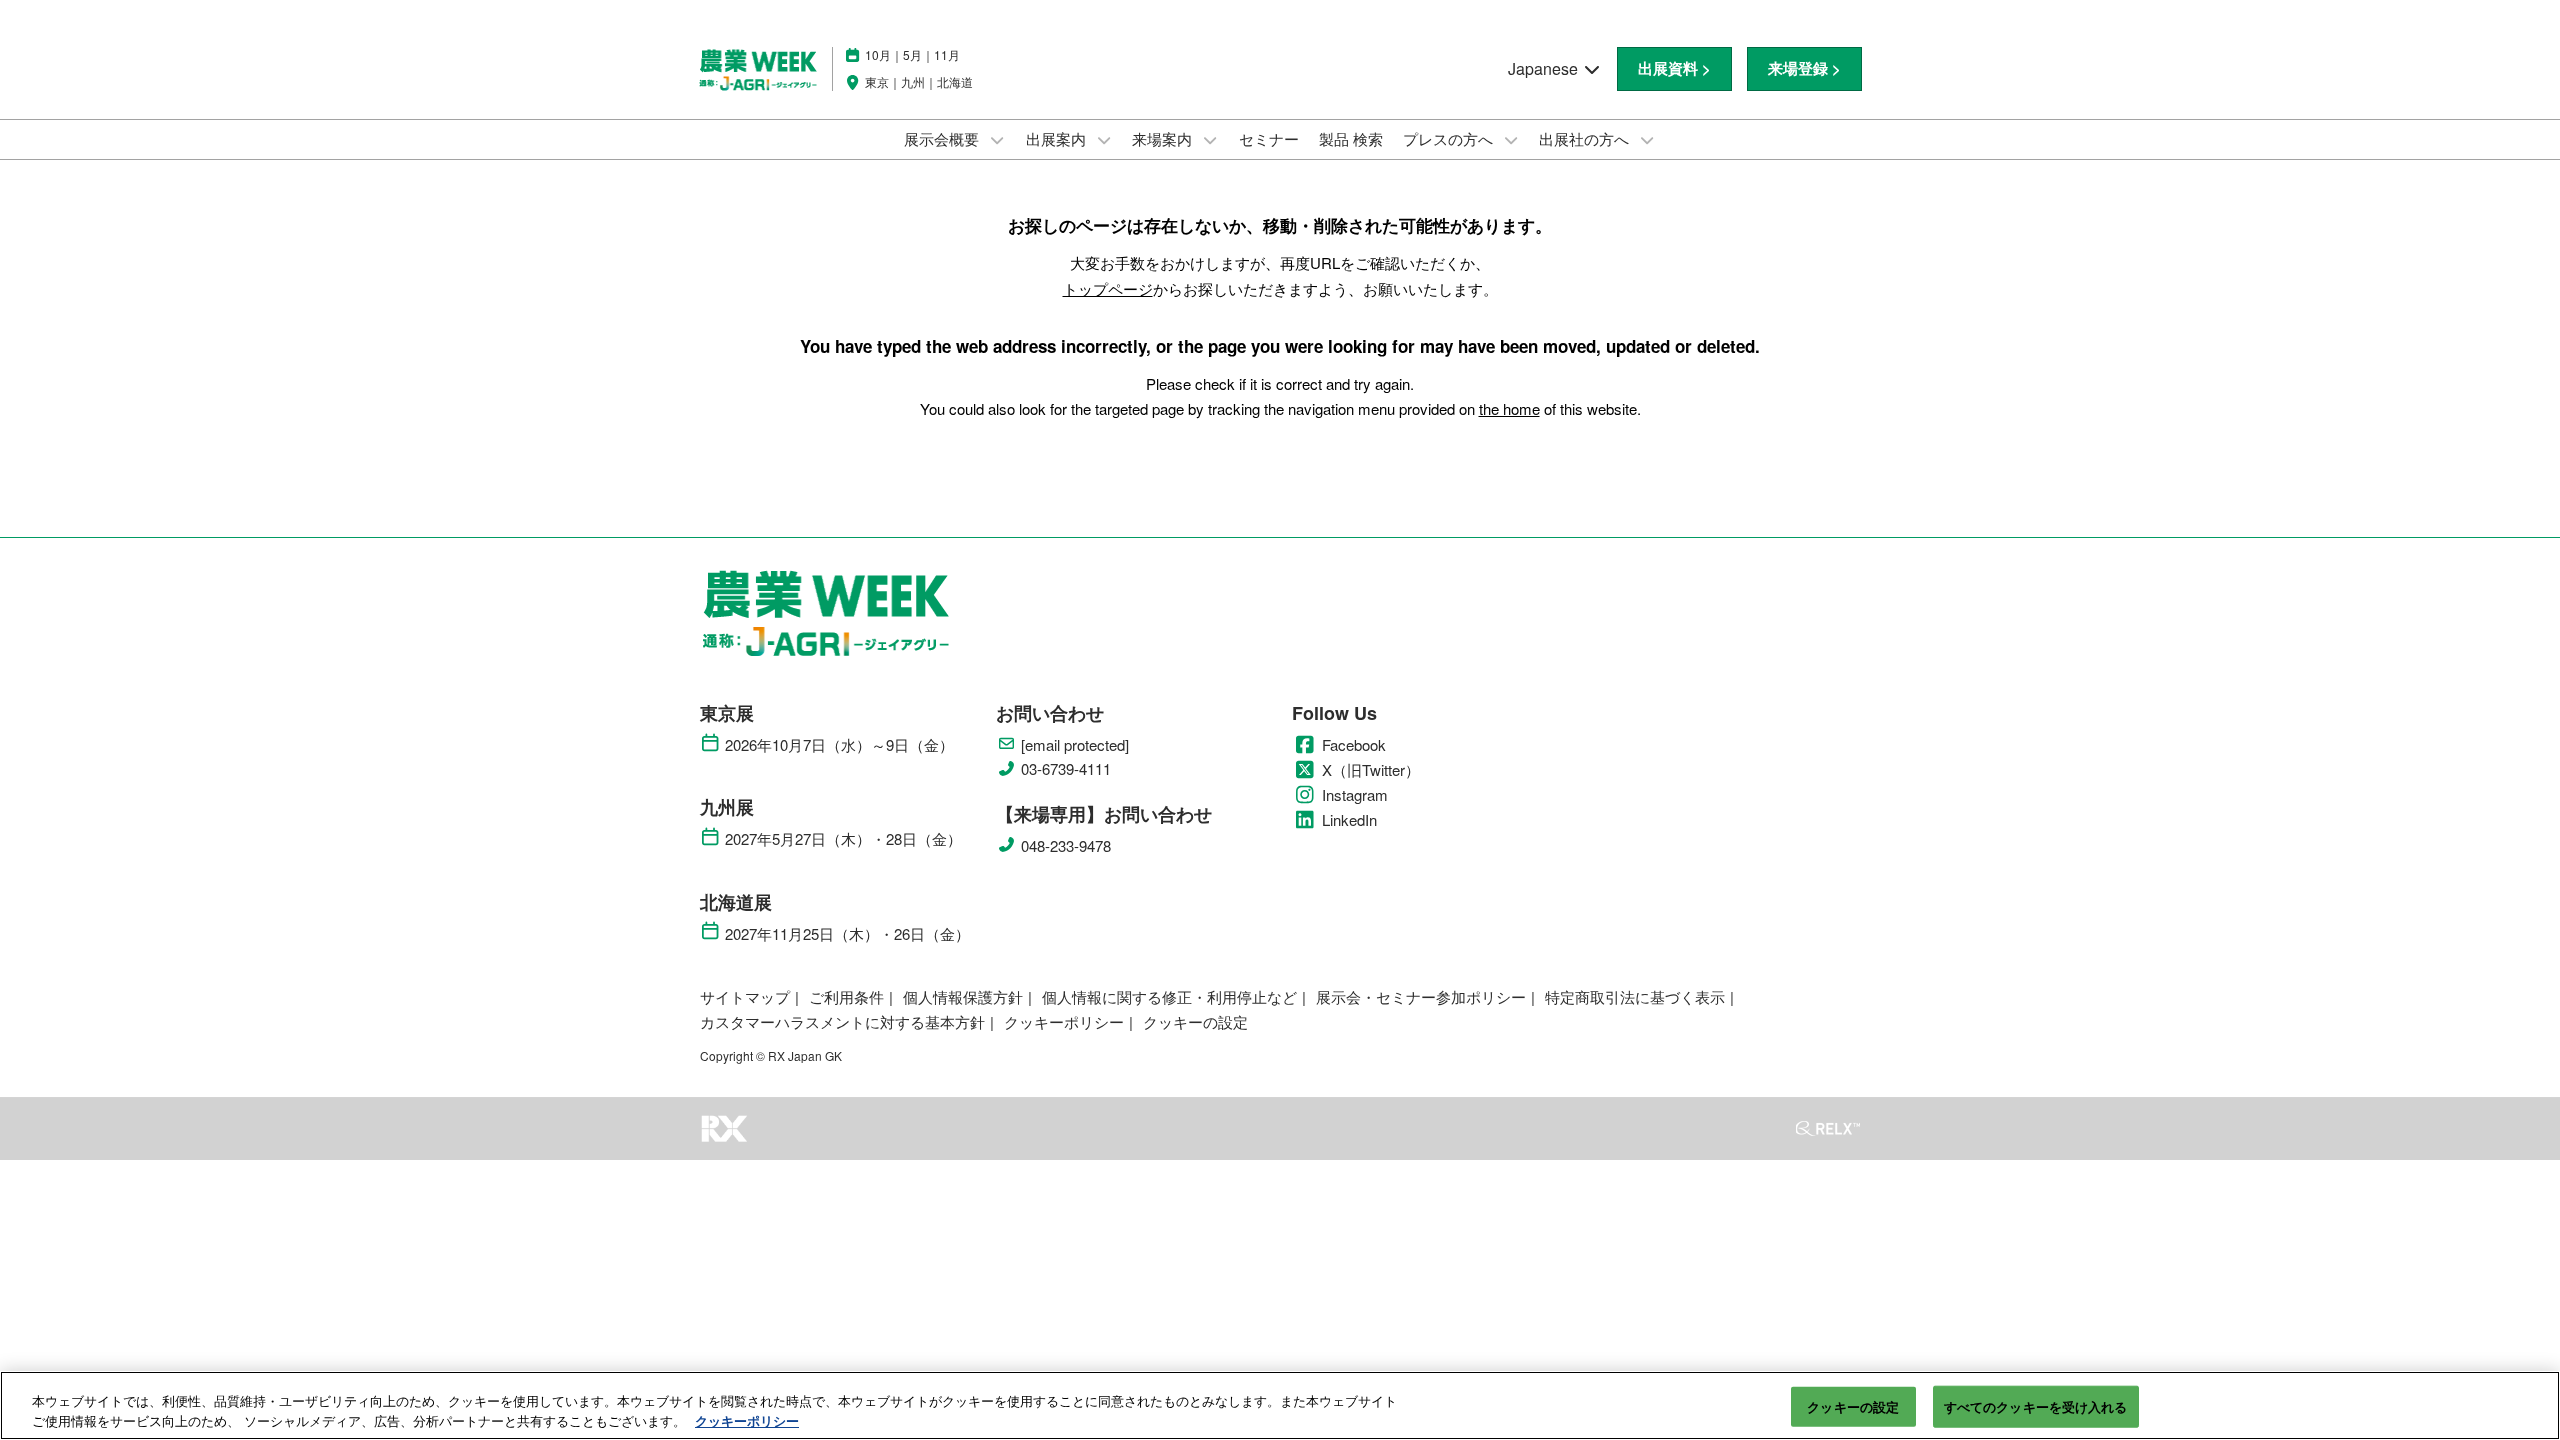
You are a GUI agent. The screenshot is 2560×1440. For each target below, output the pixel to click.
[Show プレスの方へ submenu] (1511, 140)
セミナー (1269, 138)
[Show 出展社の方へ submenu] (1647, 140)
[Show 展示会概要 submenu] (997, 140)
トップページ (1108, 288)
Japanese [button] (1545, 68)
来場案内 (1164, 138)
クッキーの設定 (1853, 1406)
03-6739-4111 (1066, 769)
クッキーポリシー (747, 1419)
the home (1509, 408)
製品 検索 (1351, 138)
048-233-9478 (1066, 846)
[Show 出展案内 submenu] (1104, 140)
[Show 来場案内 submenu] (1210, 140)
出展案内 (1058, 138)
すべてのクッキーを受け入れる (2036, 1406)
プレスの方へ (1450, 138)
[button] (1674, 69)
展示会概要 (943, 138)
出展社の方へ (1586, 138)
